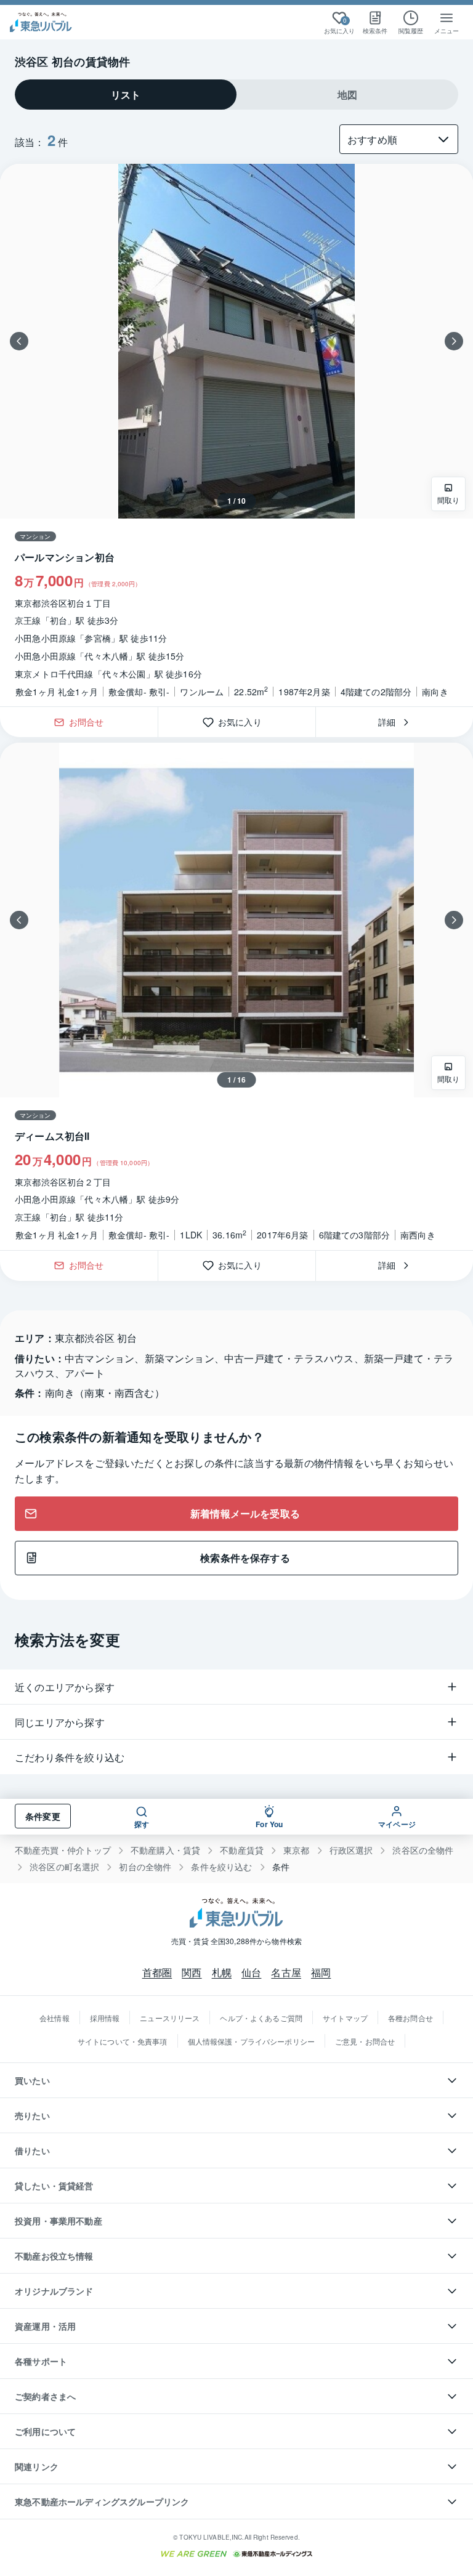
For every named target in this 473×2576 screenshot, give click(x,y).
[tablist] (236, 95)
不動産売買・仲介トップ (63, 1850)
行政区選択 (351, 1850)
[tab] (126, 95)
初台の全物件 (145, 1867)
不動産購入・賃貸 (165, 1850)
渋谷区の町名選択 (64, 1867)
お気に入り (244, 722)
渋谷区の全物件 (423, 1850)
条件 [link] (281, 1867)
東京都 (297, 1850)
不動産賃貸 (242, 1850)
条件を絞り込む (221, 1867)
